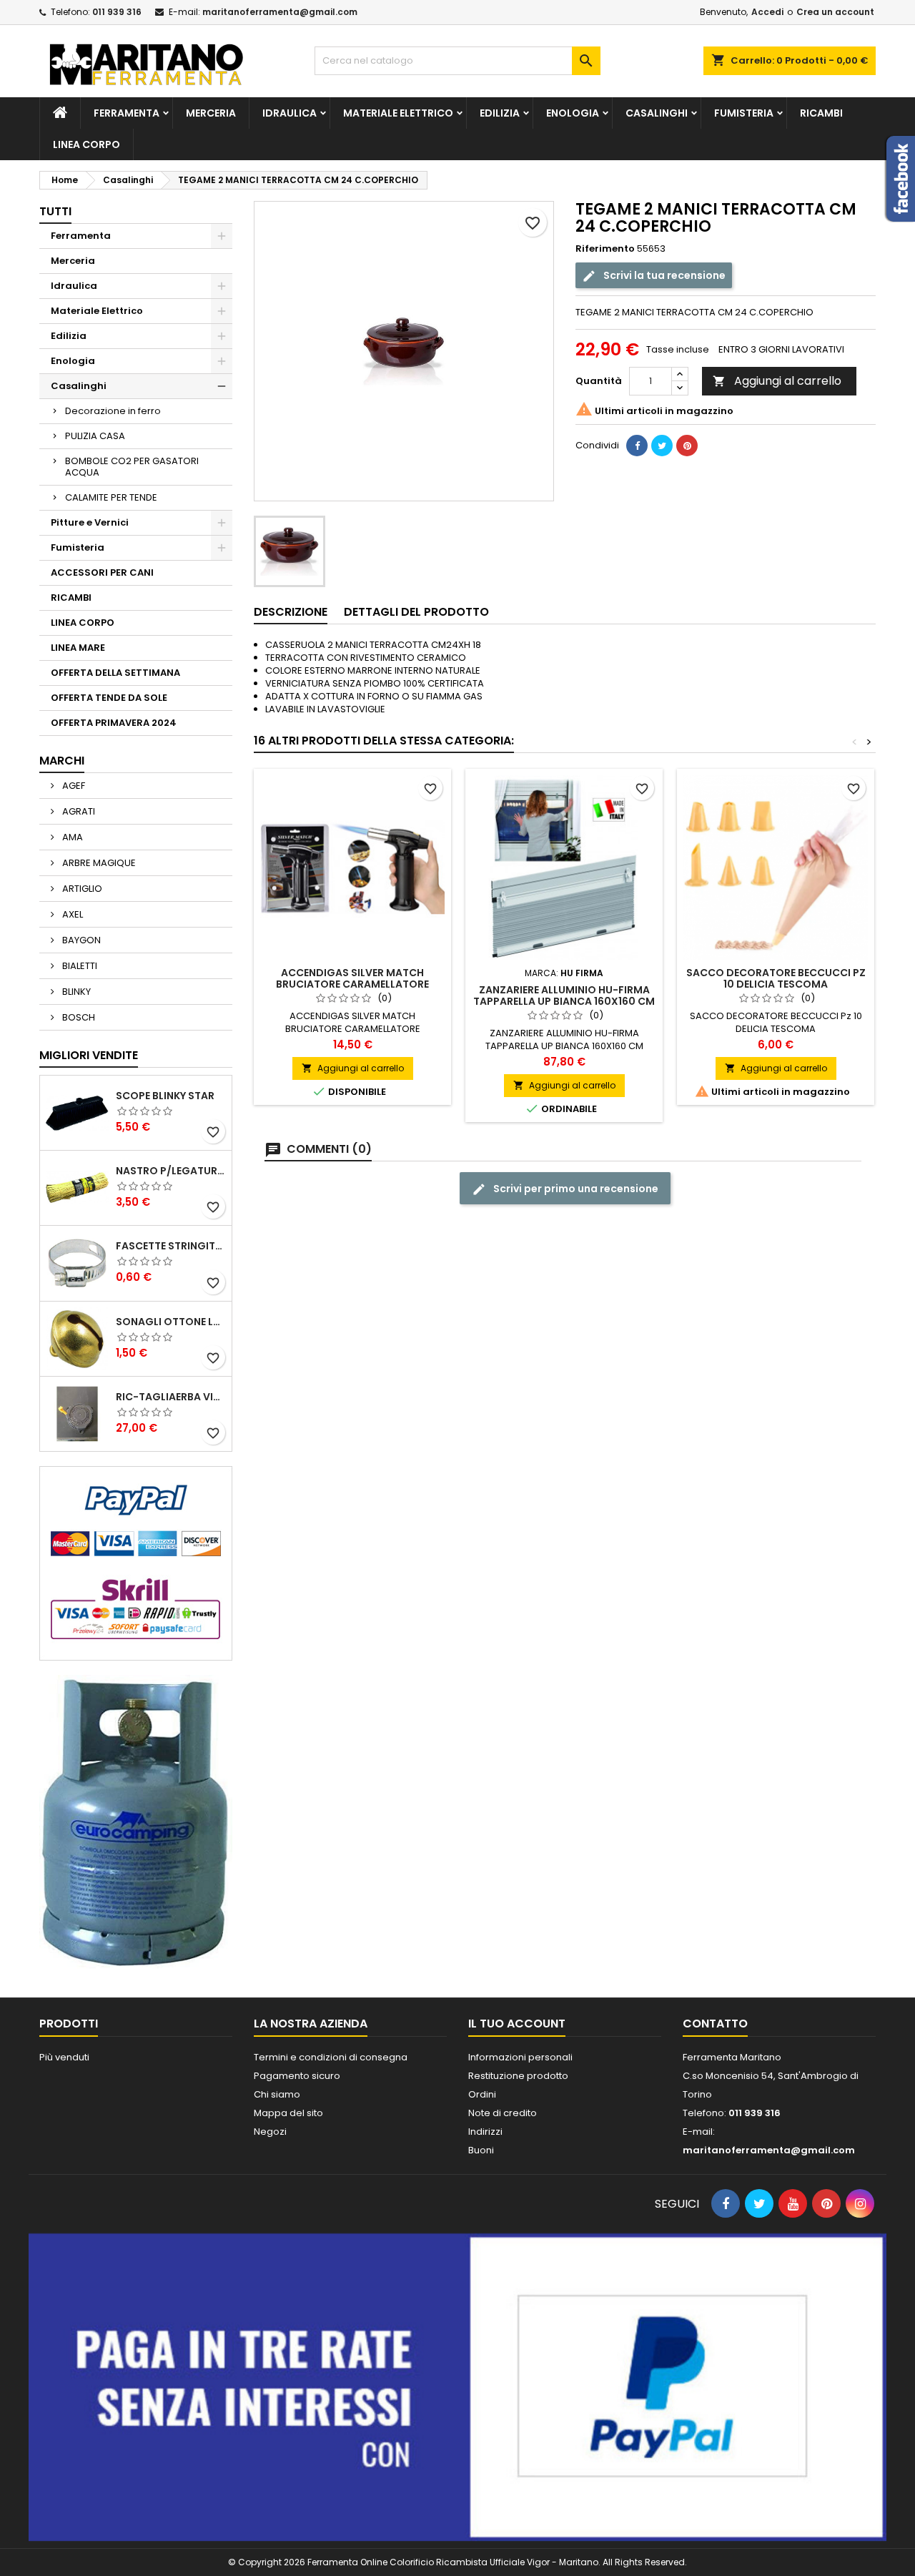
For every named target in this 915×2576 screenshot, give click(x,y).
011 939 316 (117, 12)
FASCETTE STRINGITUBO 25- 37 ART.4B (171, 1246)
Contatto (715, 2024)
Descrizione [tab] (291, 612)
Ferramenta (127, 113)
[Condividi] (637, 446)
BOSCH (78, 1017)
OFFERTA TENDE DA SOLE (109, 698)
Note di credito (503, 2113)
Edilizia (500, 113)
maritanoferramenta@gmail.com (280, 12)
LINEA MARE (78, 648)
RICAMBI (821, 113)
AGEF (73, 786)
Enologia (573, 113)
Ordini (482, 2094)
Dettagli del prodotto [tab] (416, 612)
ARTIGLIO (81, 889)
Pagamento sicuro (297, 2076)
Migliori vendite (89, 1055)
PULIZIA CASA (95, 436)
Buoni (481, 2150)
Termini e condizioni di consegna (331, 2057)
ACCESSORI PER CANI (102, 572)
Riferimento (605, 249)
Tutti (55, 211)
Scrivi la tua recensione (663, 275)
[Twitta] (662, 446)
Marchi (62, 761)
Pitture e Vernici (90, 522)
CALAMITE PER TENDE (111, 497)
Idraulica (290, 113)
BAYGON (80, 940)
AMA (71, 837)
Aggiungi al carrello (777, 381)
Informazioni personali (520, 2057)
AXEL (71, 914)
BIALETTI (79, 966)
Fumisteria (744, 113)
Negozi (270, 2132)
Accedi (767, 12)
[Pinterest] (687, 446)
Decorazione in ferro (113, 411)
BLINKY (75, 992)
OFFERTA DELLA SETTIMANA (115, 673)
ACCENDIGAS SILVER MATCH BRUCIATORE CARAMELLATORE (352, 978)
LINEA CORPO (86, 144)
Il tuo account (517, 2024)
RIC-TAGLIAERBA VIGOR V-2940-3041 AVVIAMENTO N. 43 (171, 1397)
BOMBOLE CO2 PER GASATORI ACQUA (132, 467)
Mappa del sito (288, 2113)
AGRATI (78, 811)
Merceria (211, 113)
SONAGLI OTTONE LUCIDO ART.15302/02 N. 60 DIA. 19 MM (171, 1322)
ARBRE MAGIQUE (98, 863)
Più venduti (64, 2057)
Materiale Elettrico (398, 113)
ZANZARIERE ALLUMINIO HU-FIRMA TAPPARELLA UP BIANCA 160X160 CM (564, 996)
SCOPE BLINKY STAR (165, 1096)
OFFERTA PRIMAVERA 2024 (114, 723)
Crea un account (835, 12)
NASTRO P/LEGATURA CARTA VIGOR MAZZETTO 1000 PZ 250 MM (171, 1171)
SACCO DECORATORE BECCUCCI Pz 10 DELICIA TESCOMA (776, 978)
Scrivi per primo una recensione (575, 1189)
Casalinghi (657, 113)
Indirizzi (485, 2132)
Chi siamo (277, 2094)
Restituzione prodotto (518, 2076)
